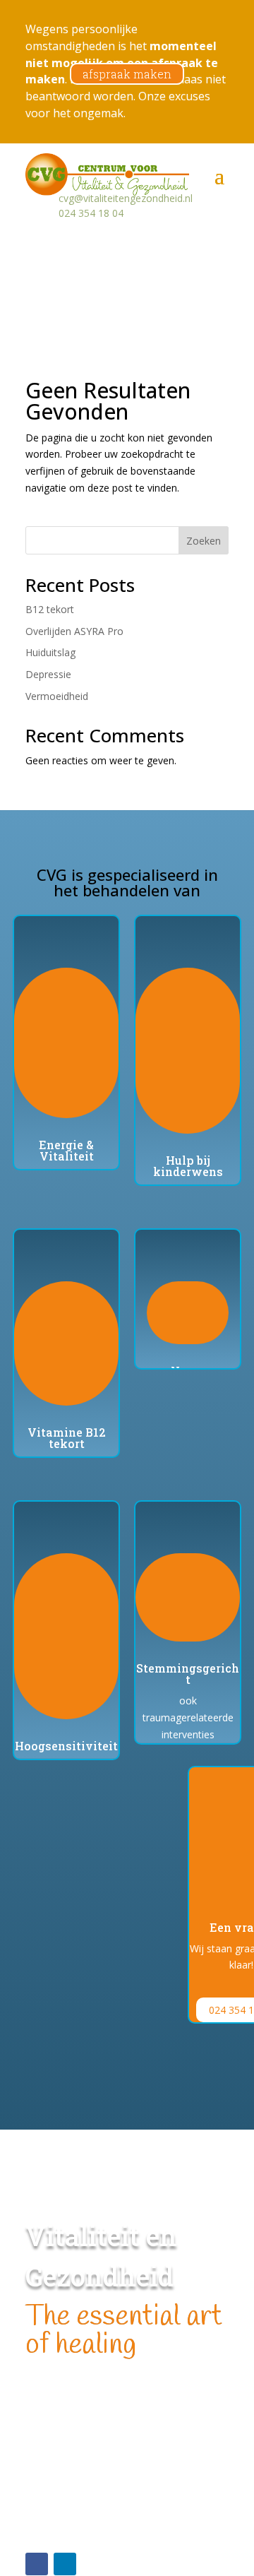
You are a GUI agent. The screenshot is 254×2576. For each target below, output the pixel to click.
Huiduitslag (50, 652)
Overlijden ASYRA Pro (74, 631)
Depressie (48, 674)
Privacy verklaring (65, 2523)
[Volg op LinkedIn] (65, 2564)
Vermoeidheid (57, 696)
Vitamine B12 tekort (67, 1438)
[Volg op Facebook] (37, 2564)
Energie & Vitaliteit (66, 1150)
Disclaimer (49, 2506)
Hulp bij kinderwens (188, 1166)
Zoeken (204, 541)
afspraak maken (127, 74)
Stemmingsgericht (188, 1674)
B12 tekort (50, 609)
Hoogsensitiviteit (66, 1746)
